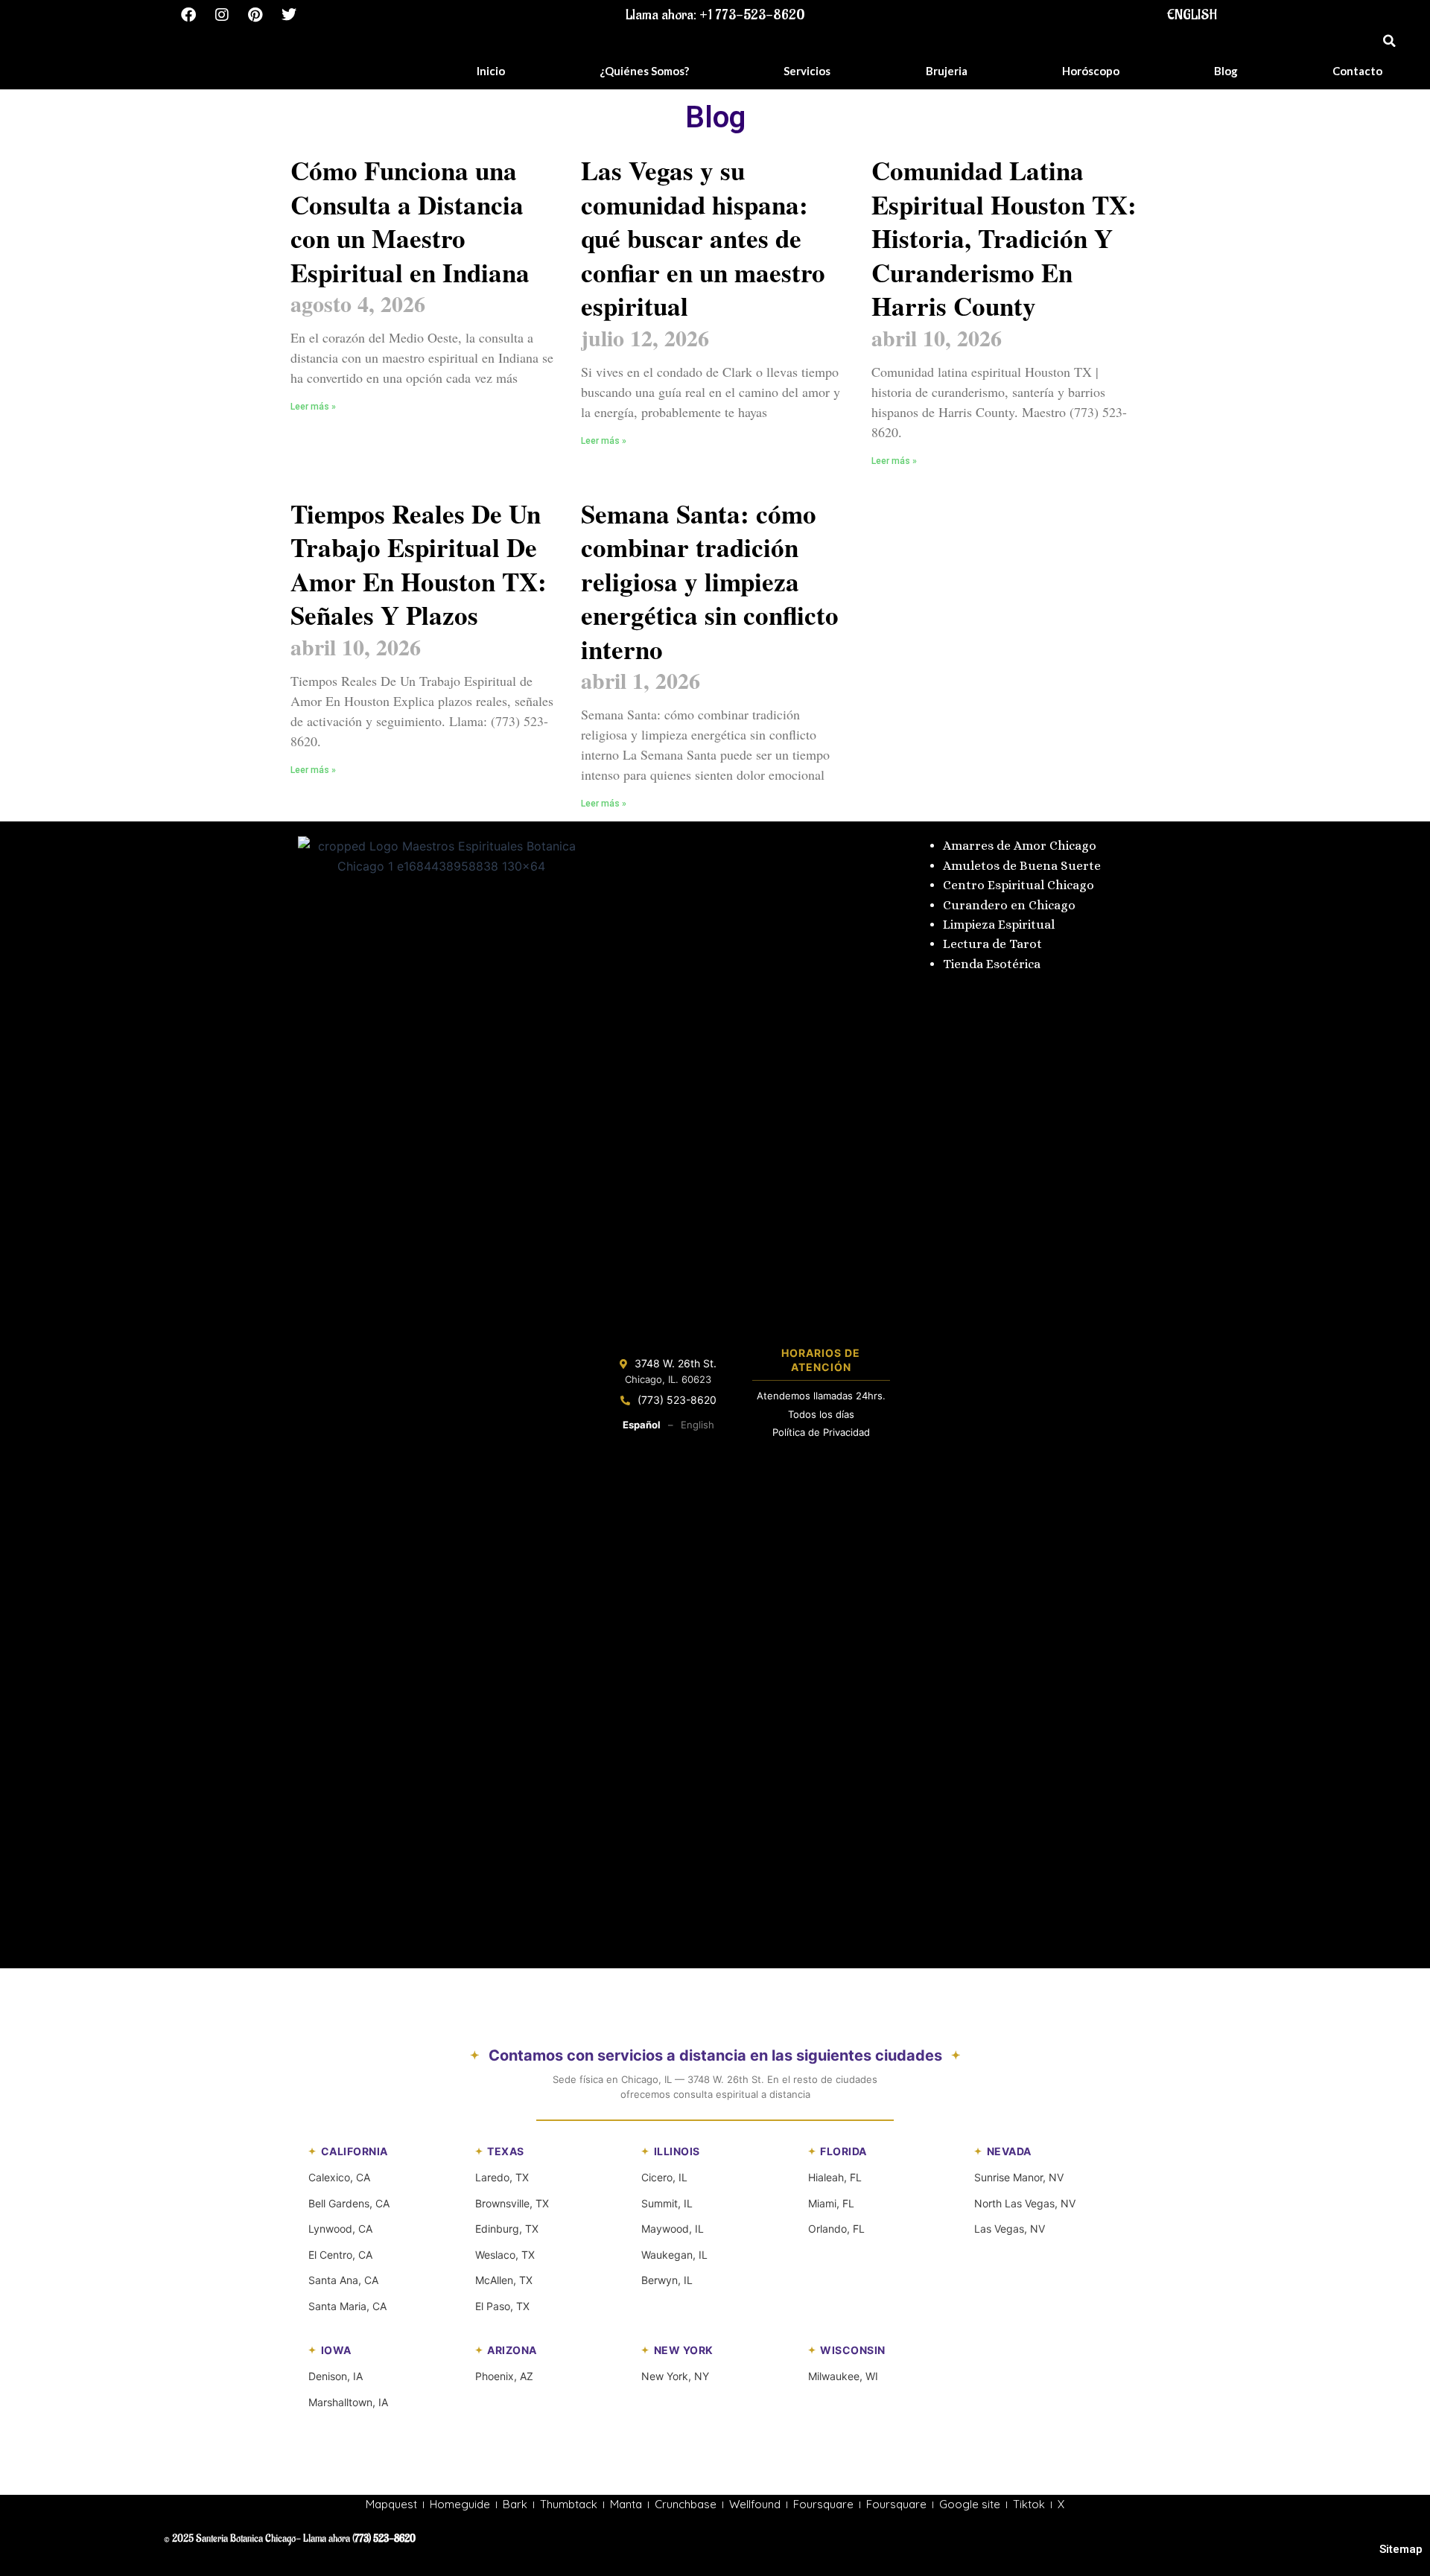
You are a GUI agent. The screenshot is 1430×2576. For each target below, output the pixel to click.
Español (642, 1425)
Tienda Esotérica (993, 964)
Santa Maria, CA (347, 2306)
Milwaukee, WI (843, 2376)
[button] (1389, 41)
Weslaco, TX (505, 2255)
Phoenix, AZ (504, 2376)
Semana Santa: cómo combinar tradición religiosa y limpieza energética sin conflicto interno (710, 581)
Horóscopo (1091, 71)
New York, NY (675, 2376)
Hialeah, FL (835, 2177)
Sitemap (1401, 2549)
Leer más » (313, 407)
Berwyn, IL (667, 2280)
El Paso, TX (502, 2306)
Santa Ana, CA (343, 2280)
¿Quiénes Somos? (644, 71)
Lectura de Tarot (992, 944)
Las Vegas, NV (1010, 2229)
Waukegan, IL (674, 2255)
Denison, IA (336, 2376)
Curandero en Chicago (1009, 905)
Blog (1226, 71)
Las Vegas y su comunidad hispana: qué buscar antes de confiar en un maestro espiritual (703, 238)
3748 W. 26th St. (676, 1363)
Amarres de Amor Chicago (1020, 846)
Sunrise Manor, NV (1019, 2177)
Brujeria (947, 71)
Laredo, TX (502, 2177)
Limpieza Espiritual (999, 925)
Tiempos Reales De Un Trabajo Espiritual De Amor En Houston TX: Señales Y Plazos (419, 565)
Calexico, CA (339, 2177)
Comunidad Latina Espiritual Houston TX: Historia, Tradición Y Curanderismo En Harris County (1004, 238)
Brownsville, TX (512, 2203)
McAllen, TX (504, 2280)
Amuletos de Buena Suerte (1022, 866)
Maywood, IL (673, 2229)
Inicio (491, 71)
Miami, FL (831, 2203)
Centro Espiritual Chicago (1019, 885)
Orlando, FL (836, 2229)
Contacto (1357, 71)
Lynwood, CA (340, 2229)
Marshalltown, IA (348, 2402)
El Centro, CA (340, 2255)
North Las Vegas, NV (1025, 2203)
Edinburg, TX (507, 2229)
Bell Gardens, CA (349, 2203)
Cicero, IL (664, 2177)
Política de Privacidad (821, 1432)
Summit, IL (667, 2203)
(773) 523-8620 (677, 1400)
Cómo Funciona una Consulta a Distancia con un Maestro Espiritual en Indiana (410, 221)
